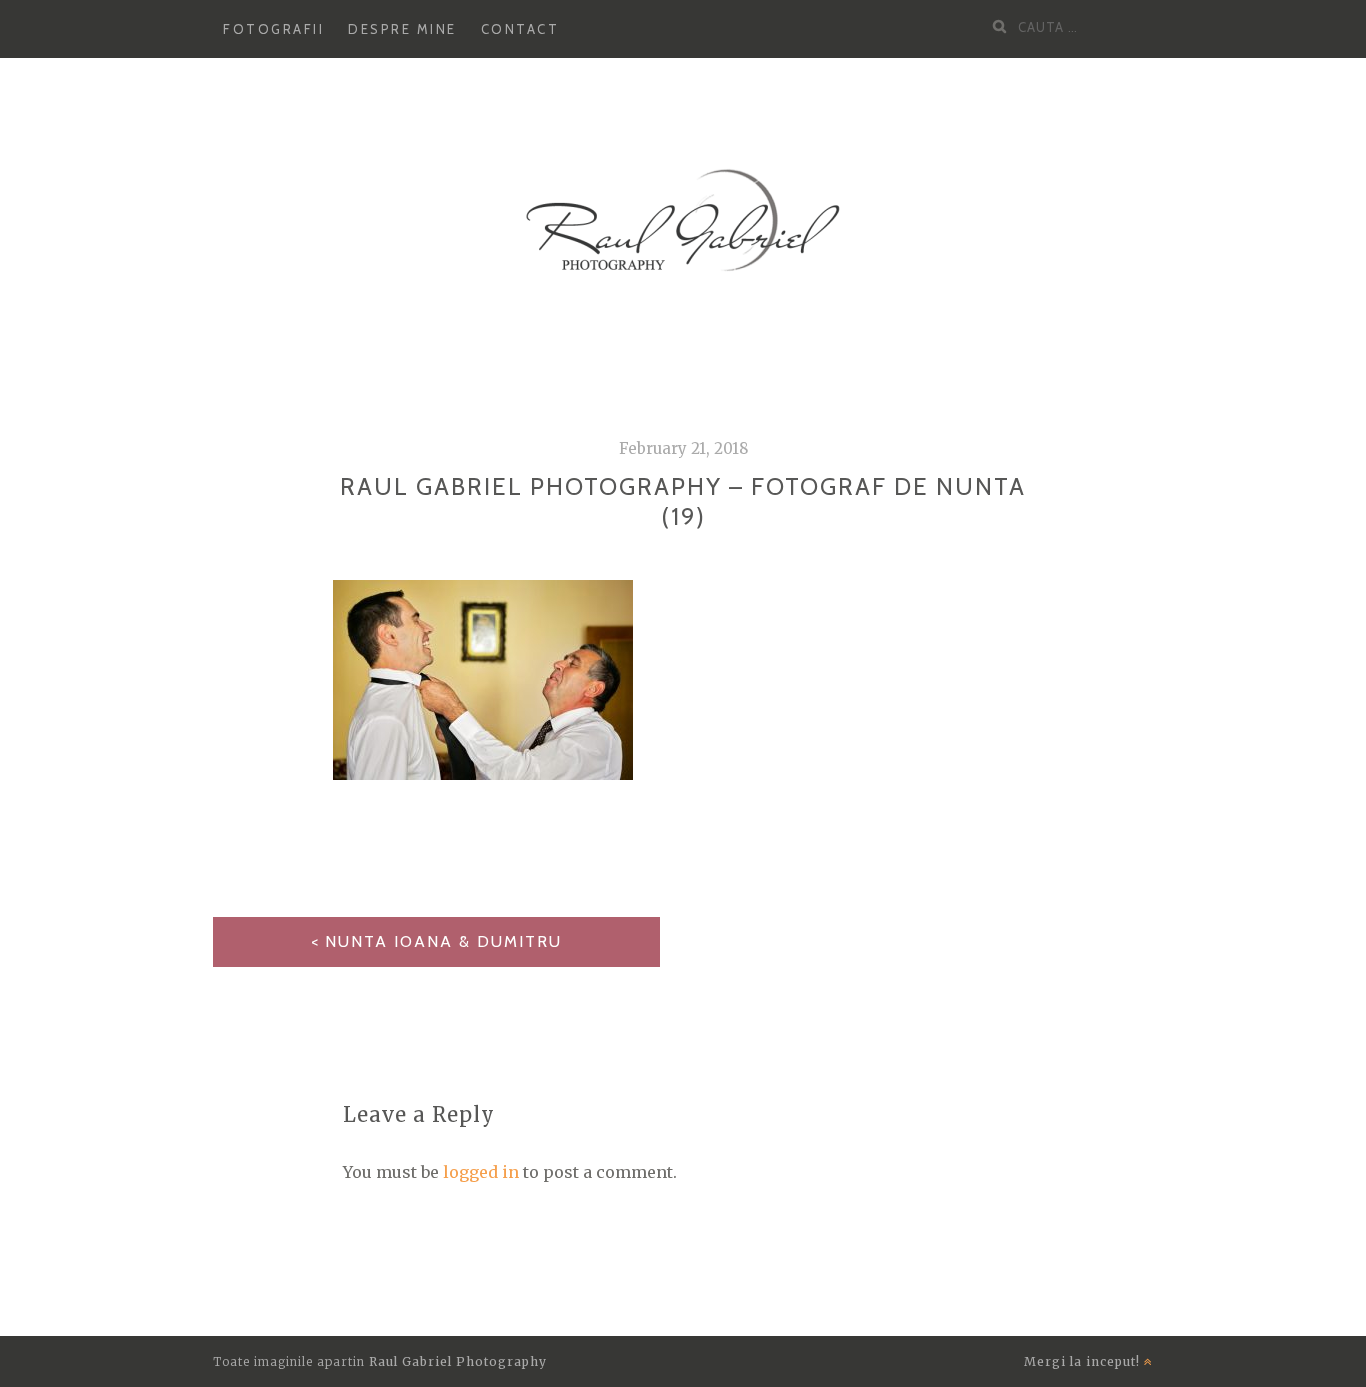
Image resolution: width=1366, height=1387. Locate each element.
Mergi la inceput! (1084, 1361)
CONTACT (520, 29)
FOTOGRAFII (273, 29)
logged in (481, 1172)
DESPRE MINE (402, 29)
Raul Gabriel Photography (458, 1361)
